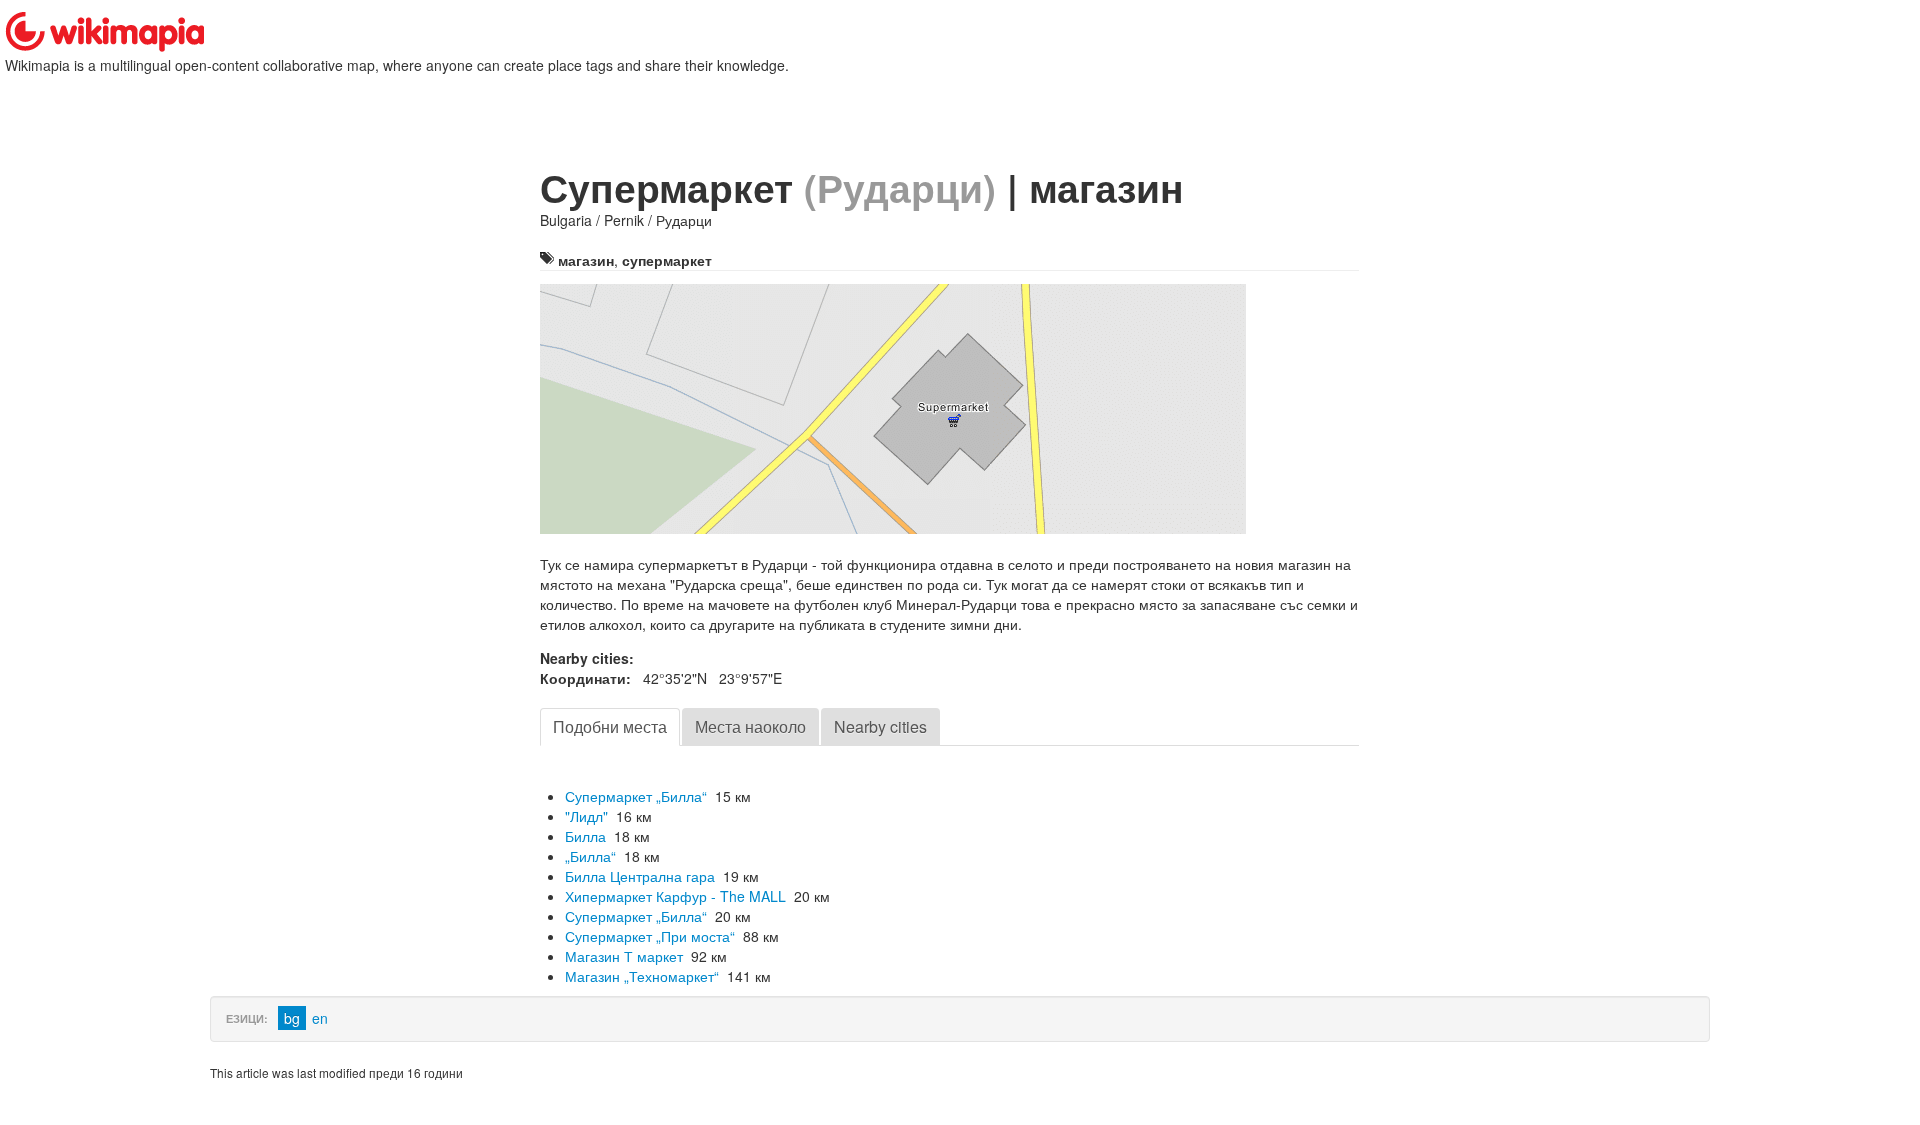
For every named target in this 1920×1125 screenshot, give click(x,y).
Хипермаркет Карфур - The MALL (675, 896)
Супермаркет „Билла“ (636, 796)
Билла (585, 836)
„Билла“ (590, 856)
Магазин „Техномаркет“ (642, 976)
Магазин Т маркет (624, 956)
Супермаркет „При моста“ (650, 936)
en (320, 1018)
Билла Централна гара (640, 876)
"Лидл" (586, 816)
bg (292, 1018)
